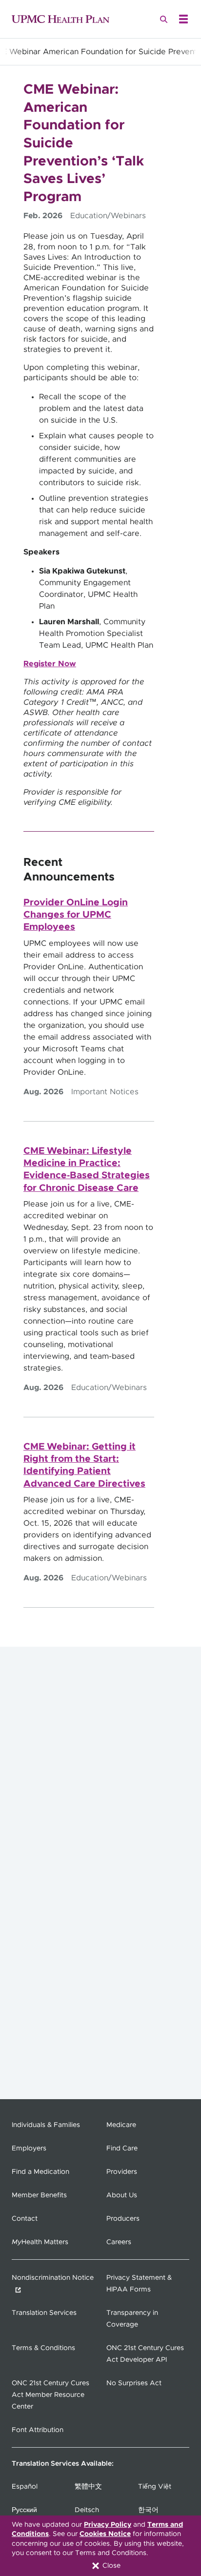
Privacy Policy (108, 2525)
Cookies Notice (105, 2534)
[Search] (164, 19)
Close (111, 2566)
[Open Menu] (183, 19)
